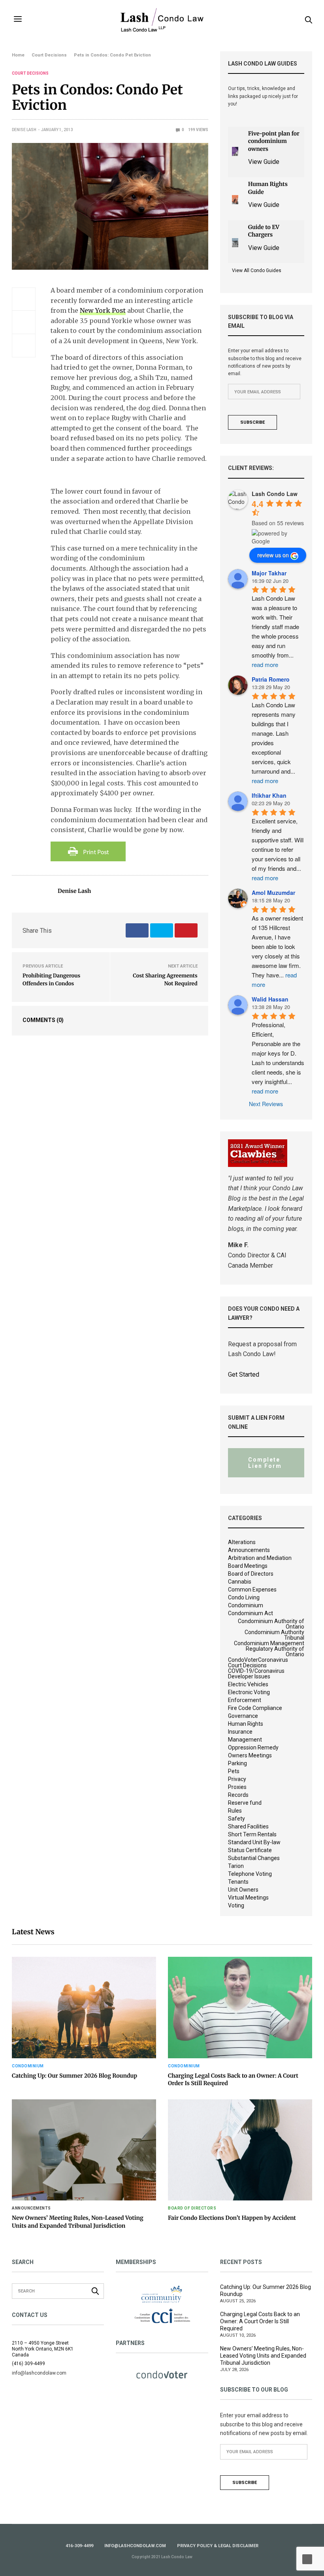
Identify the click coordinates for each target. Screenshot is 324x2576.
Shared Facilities (248, 1826)
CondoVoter (243, 1660)
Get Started (244, 1374)
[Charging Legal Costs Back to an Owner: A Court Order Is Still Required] (240, 2008)
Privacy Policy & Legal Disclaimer (218, 2546)
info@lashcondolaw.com (135, 2546)
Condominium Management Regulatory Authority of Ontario (269, 1649)
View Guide (264, 162)
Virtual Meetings (248, 1898)
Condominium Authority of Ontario (271, 1624)
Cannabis (240, 1582)
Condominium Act (251, 1613)
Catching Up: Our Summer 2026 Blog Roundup (74, 2076)
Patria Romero (271, 679)
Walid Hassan (270, 999)
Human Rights (246, 1724)
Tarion (236, 1866)
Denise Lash (24, 130)
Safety (236, 1819)
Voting (236, 1905)
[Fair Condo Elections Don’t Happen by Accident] (240, 2150)
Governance (243, 1716)
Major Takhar (269, 573)
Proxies (237, 1787)
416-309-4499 (79, 2546)
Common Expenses (252, 1590)
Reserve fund (245, 1803)
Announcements (249, 1550)
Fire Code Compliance (255, 1708)
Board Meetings (248, 1566)
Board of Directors (251, 1574)
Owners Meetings (250, 1755)
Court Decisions (30, 73)
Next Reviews (266, 1104)
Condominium (246, 1605)
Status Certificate (250, 1850)
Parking (237, 1763)
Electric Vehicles (248, 1684)
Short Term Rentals (252, 1834)
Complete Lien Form (265, 1463)
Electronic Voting (249, 1692)
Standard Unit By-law (254, 1842)
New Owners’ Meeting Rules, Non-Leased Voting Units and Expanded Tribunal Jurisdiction (78, 2222)
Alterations (242, 1542)
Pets (234, 1771)
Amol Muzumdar (273, 892)
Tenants (238, 1882)
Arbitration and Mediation (260, 1558)
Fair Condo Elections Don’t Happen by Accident (232, 2218)
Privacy (237, 1779)
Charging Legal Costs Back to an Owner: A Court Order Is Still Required (260, 2321)
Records (238, 1795)
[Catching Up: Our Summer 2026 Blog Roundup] (84, 2008)
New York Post (103, 310)
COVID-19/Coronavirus (256, 1671)
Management (245, 1740)
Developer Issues (249, 1676)
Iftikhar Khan (269, 795)
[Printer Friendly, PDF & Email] (88, 851)
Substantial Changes (254, 1858)
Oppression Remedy (253, 1747)
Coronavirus (273, 1660)
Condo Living (244, 1597)
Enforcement (245, 1700)
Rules (235, 1811)
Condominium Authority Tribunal (274, 1635)
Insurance (240, 1732)
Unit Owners (243, 1890)
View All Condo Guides (257, 271)
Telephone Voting (250, 1874)
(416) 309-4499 (28, 2364)
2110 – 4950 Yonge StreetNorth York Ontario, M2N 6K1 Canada (43, 2349)
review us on (273, 555)
